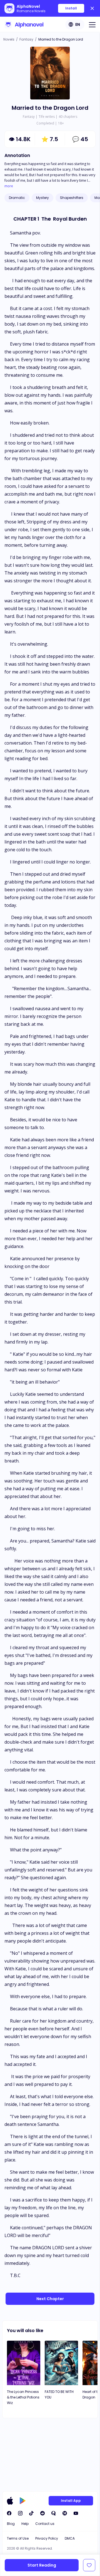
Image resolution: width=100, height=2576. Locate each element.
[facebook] (9, 2513)
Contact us (45, 2524)
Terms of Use (18, 2538)
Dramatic (17, 198)
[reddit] (42, 2513)
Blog (11, 2524)
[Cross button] (92, 8)
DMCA (70, 2538)
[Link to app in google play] (23, 2501)
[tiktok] (31, 2513)
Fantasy (26, 39)
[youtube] (76, 2513)
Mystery (42, 198)
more (9, 186)
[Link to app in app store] (10, 2501)
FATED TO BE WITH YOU (59, 2394)
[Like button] (89, 2565)
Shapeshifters (72, 198)
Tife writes (47, 117)
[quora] (54, 2513)
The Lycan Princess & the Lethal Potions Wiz (23, 2397)
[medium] (65, 2513)
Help (25, 2524)
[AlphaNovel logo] (24, 24)
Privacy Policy (47, 2538)
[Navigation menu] (92, 24)
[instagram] (20, 2513)
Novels (9, 39)
